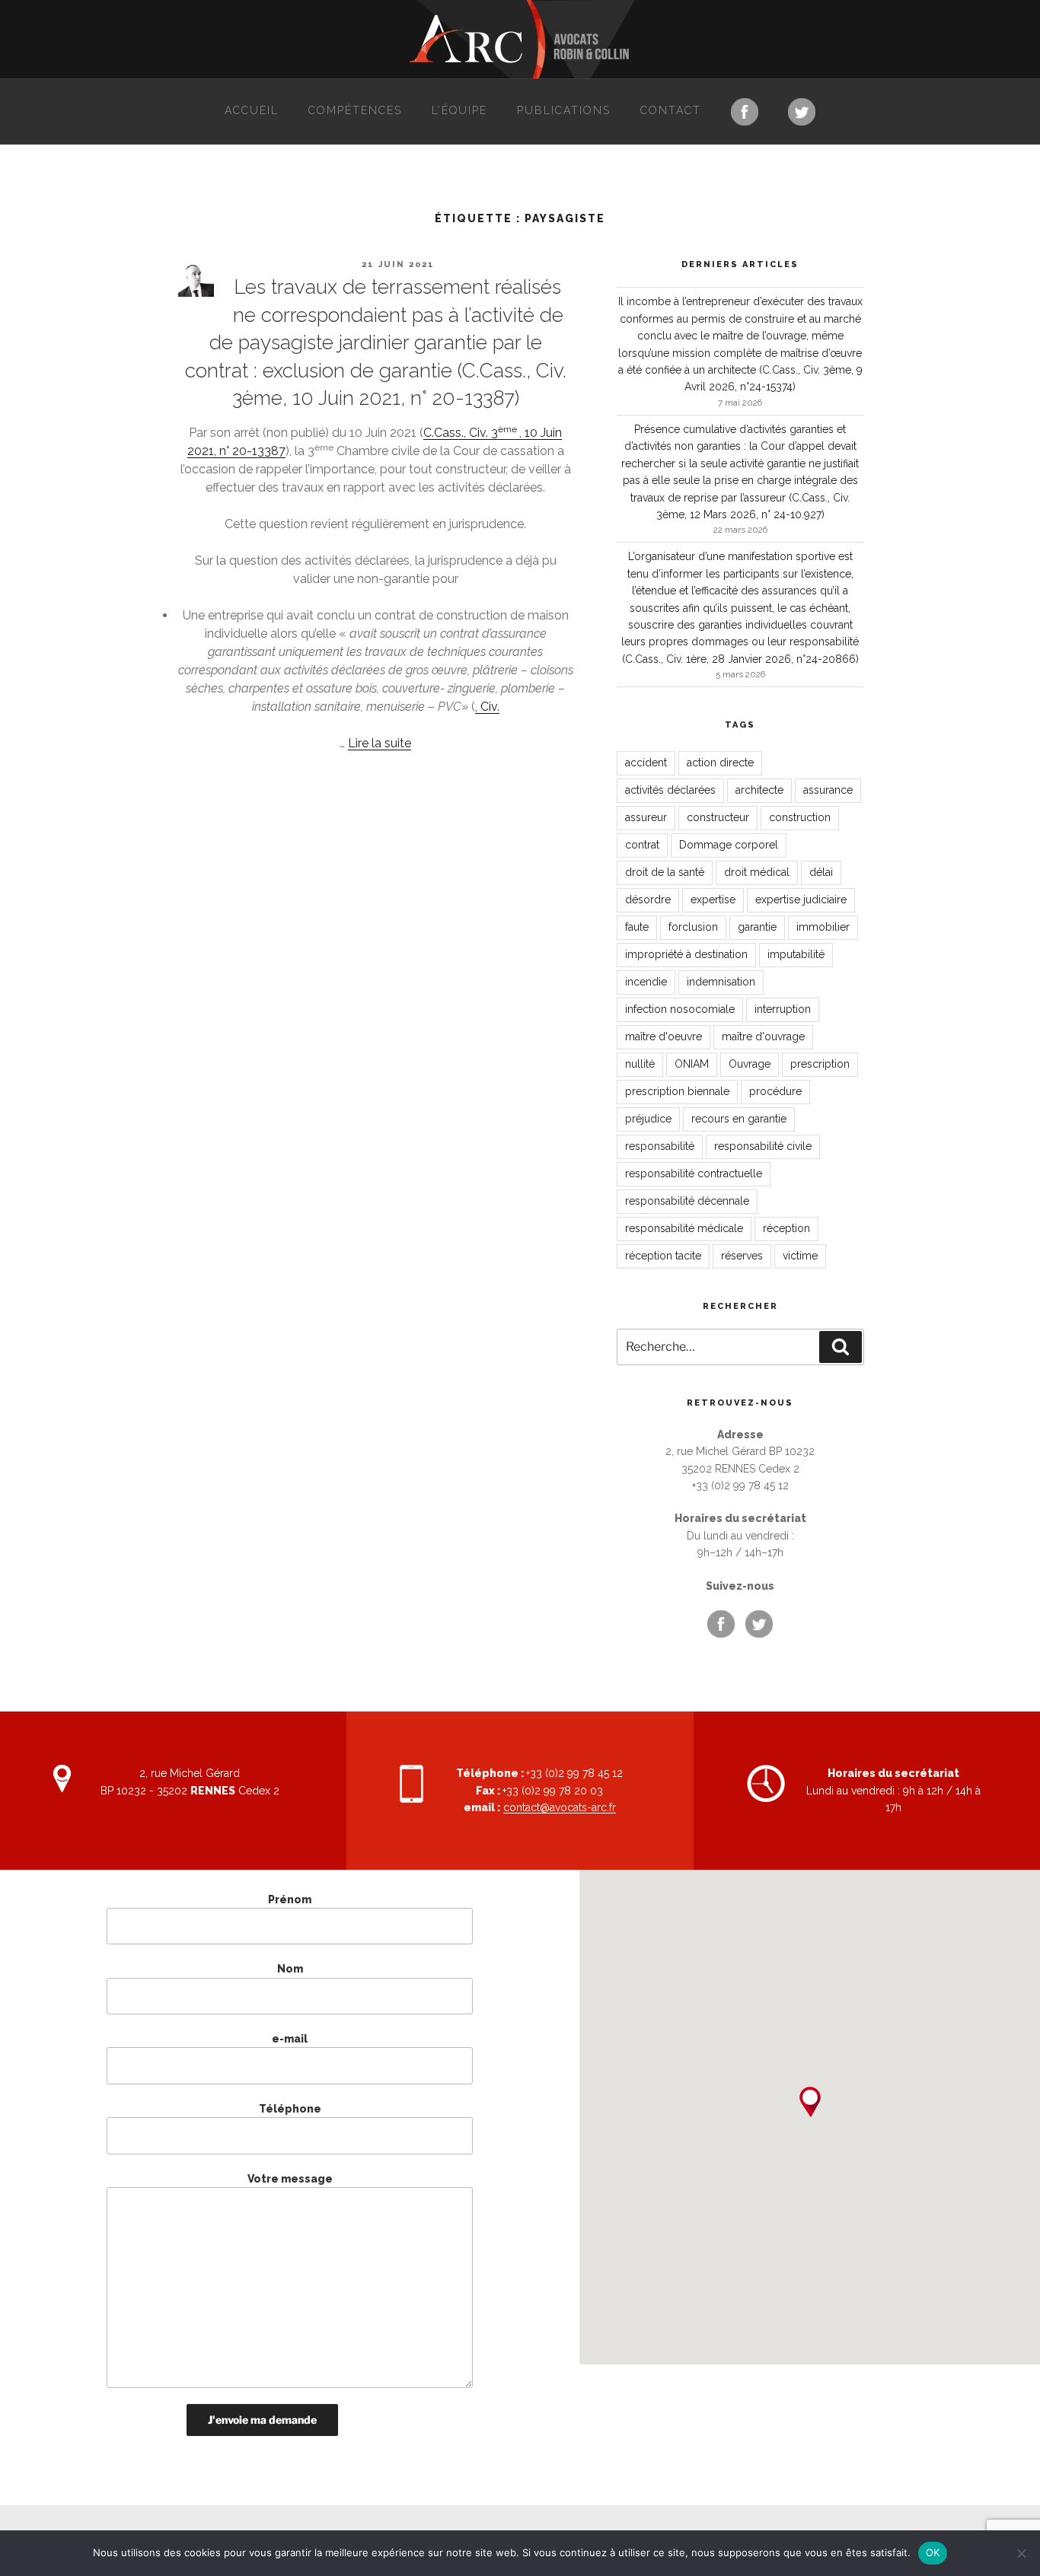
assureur (646, 817)
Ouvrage (750, 1064)
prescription (820, 1064)
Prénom (290, 1899)
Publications (564, 110)
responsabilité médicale (684, 1228)
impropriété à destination (686, 954)
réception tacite (663, 1256)
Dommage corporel (729, 845)
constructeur (718, 817)
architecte (759, 790)
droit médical (757, 872)
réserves (742, 1256)
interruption (783, 1009)
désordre (648, 900)
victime (800, 1256)
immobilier (823, 927)
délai (821, 872)
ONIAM (692, 1064)
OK (933, 2552)
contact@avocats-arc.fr (560, 1807)
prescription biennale (677, 1091)
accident (646, 763)
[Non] (1021, 2553)
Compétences (355, 110)
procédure (775, 1091)
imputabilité (796, 954)
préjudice (648, 1119)
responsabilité (660, 1146)
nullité (640, 1064)
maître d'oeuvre (664, 1036)
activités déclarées (670, 790)
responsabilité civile (763, 1146)
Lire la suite (380, 743)
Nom (290, 1969)
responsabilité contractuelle (694, 1173)
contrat (642, 845)
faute (637, 927)
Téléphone (290, 2109)
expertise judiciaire (801, 900)
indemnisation (721, 982)
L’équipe (459, 110)
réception (786, 1228)
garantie (757, 927)
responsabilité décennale (687, 1201)
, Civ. (487, 707)
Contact (671, 110)
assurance (828, 790)
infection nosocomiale (680, 1009)
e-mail (290, 2039)
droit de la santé (665, 872)
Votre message (290, 2179)
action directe (720, 763)
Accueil (252, 110)
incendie (646, 982)
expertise (713, 900)
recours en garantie (739, 1119)
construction (800, 817)
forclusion (693, 927)
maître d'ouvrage (763, 1036)
